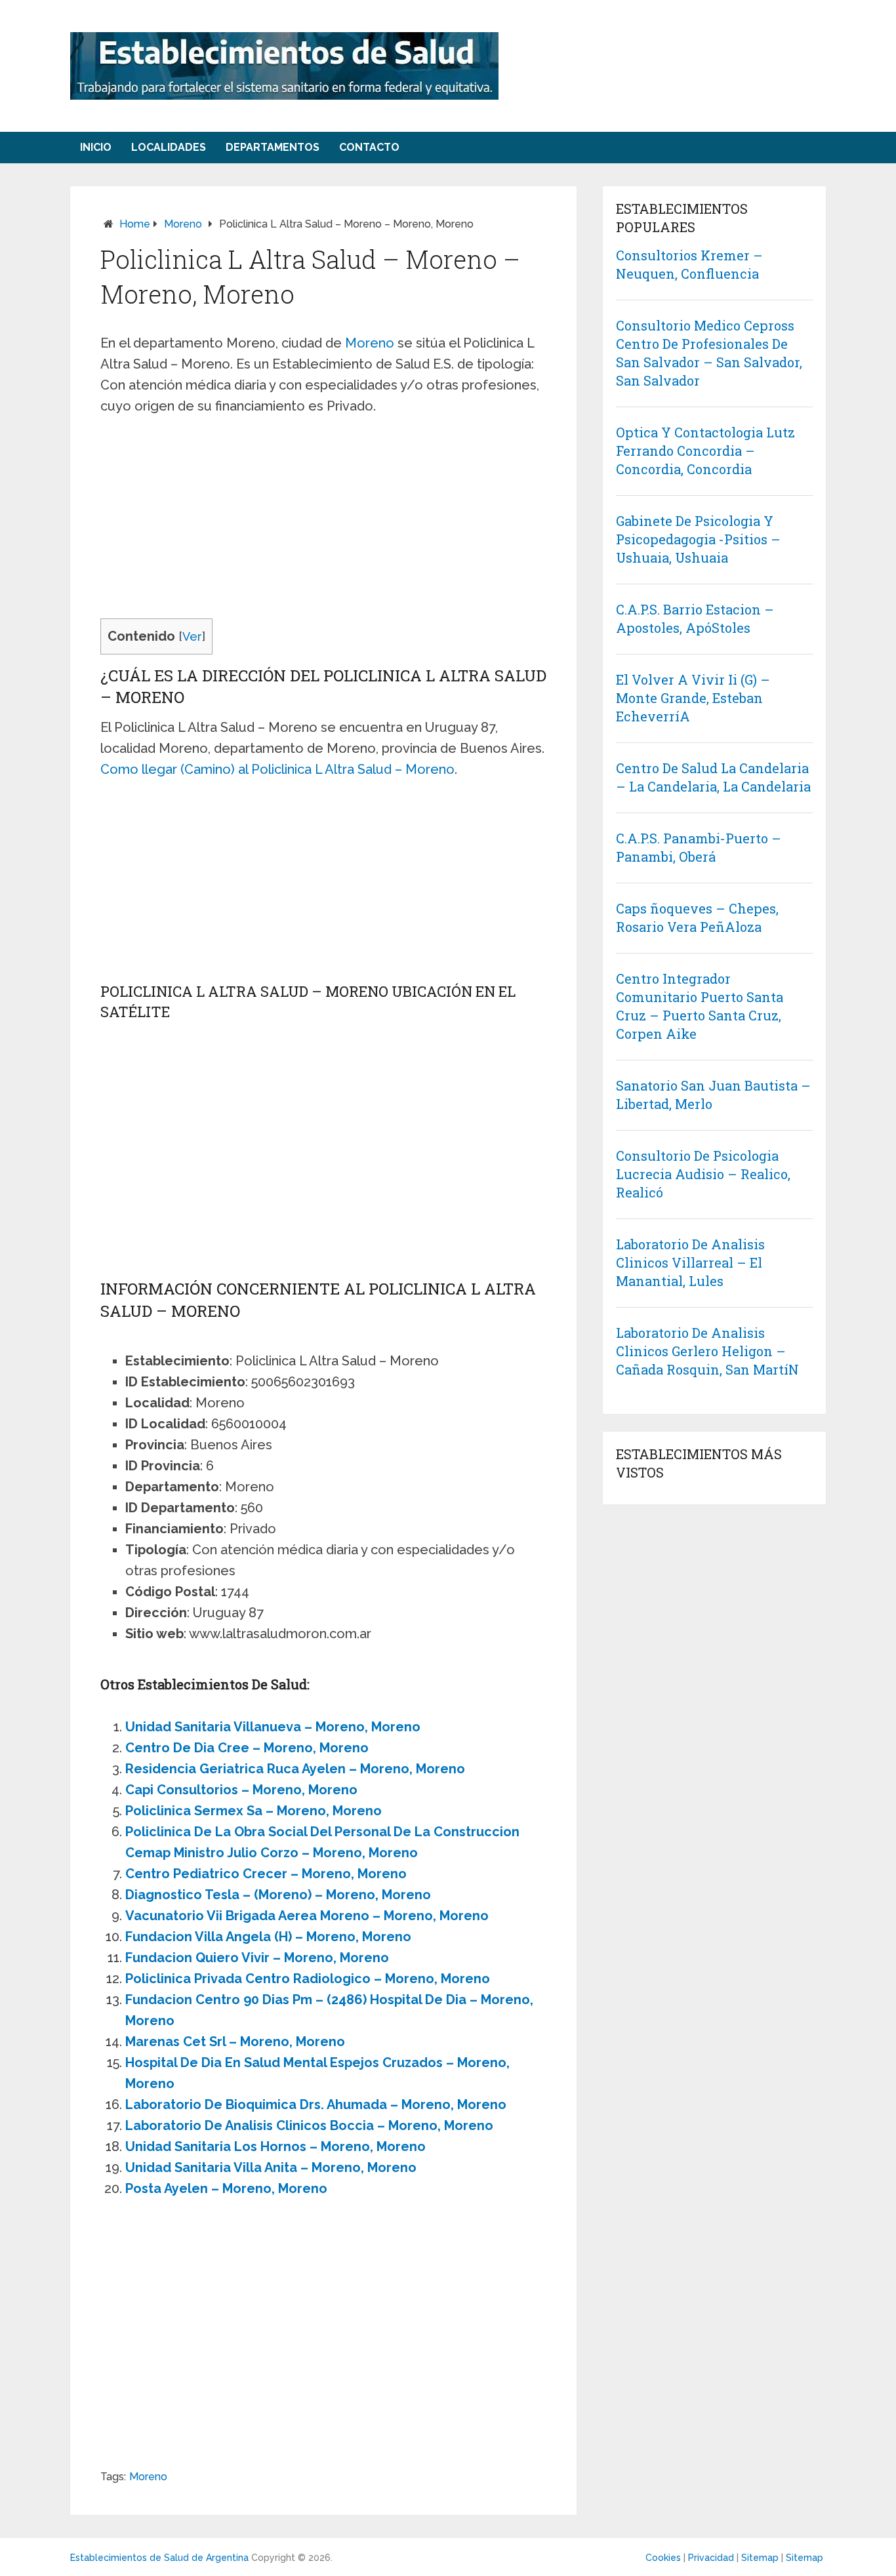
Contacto (369, 147)
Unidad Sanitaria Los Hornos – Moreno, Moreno (275, 2146)
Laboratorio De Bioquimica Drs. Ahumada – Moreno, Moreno (316, 2104)
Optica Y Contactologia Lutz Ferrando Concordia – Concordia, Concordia (705, 451)
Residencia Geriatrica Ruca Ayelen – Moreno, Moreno (295, 1769)
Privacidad (711, 2558)
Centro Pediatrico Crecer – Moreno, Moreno (266, 1874)
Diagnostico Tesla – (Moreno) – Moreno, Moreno (278, 1895)
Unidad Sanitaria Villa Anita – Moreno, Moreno (271, 2167)
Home (135, 224)
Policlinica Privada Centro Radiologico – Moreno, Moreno (308, 1979)
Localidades (169, 147)
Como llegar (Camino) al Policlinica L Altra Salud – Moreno (277, 769)
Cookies (663, 2558)
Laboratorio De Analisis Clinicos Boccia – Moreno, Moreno (309, 2125)
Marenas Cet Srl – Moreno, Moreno (235, 2042)
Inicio (96, 147)
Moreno (183, 224)
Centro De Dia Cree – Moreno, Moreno (247, 1748)
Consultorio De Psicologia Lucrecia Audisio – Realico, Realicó (703, 1174)
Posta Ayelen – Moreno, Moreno (226, 2188)
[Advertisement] (323, 521)
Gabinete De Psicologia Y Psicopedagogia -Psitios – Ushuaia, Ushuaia (698, 539)
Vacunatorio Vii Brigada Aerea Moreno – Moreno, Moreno (307, 1916)
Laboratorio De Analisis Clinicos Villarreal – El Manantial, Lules (690, 1262)
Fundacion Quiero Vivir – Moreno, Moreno (257, 1958)
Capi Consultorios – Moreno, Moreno (241, 1790)
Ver (192, 636)
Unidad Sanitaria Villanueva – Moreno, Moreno (273, 1727)
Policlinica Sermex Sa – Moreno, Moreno (254, 1811)
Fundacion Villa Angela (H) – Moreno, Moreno (268, 1937)
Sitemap (760, 2558)
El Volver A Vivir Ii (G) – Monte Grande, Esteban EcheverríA (693, 698)
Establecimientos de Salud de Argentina (159, 2558)
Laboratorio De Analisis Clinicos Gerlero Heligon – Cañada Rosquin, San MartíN (707, 1351)
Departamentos (273, 147)
